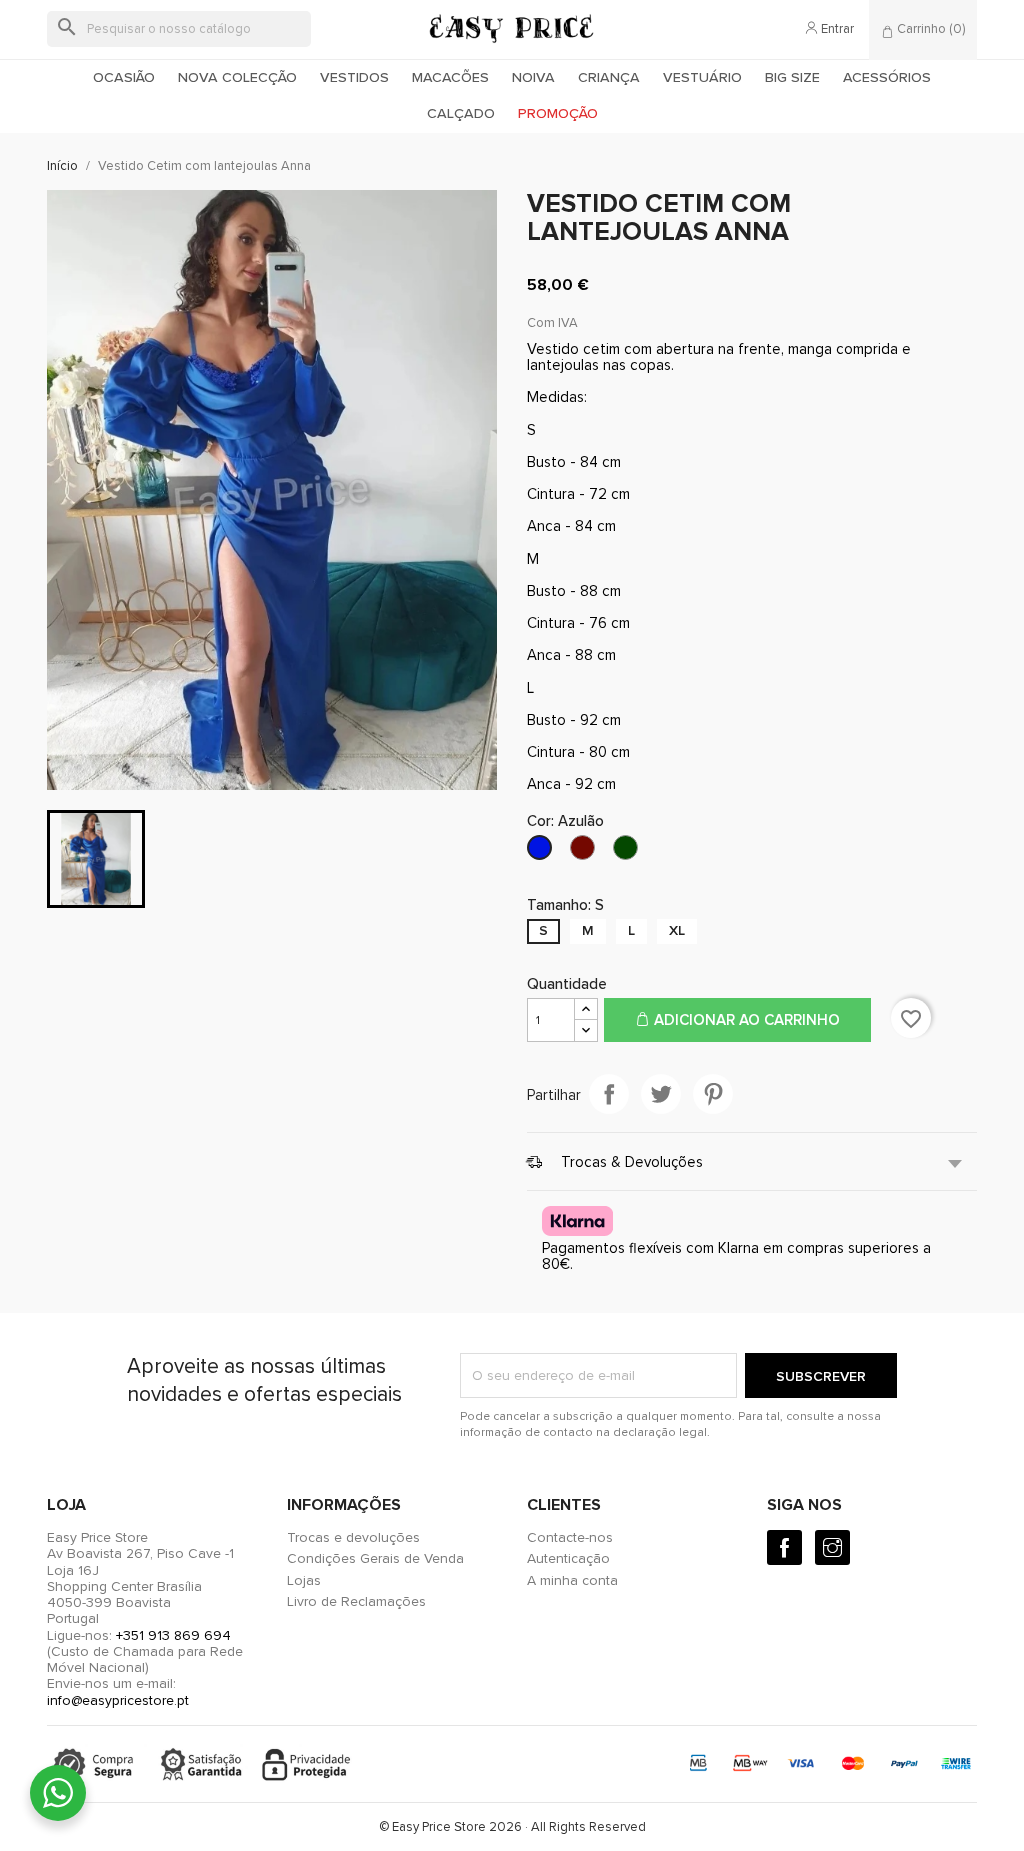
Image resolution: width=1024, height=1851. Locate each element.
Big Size (792, 77)
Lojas (304, 1580)
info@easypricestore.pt (118, 1700)
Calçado (461, 113)
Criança (609, 77)
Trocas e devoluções (353, 1537)
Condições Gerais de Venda (375, 1558)
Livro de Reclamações (356, 1601)
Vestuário (702, 77)
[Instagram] (832, 1547)
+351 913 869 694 (173, 1635)
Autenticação (568, 1558)
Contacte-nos (570, 1537)
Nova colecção (237, 77)
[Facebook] (784, 1547)
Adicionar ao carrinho (745, 1020)
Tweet (661, 1094)
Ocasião (124, 77)
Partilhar (609, 1094)
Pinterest (713, 1094)
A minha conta (572, 1580)
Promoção (558, 113)
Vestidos (354, 77)
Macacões (450, 77)
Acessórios (887, 77)
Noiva (533, 77)
